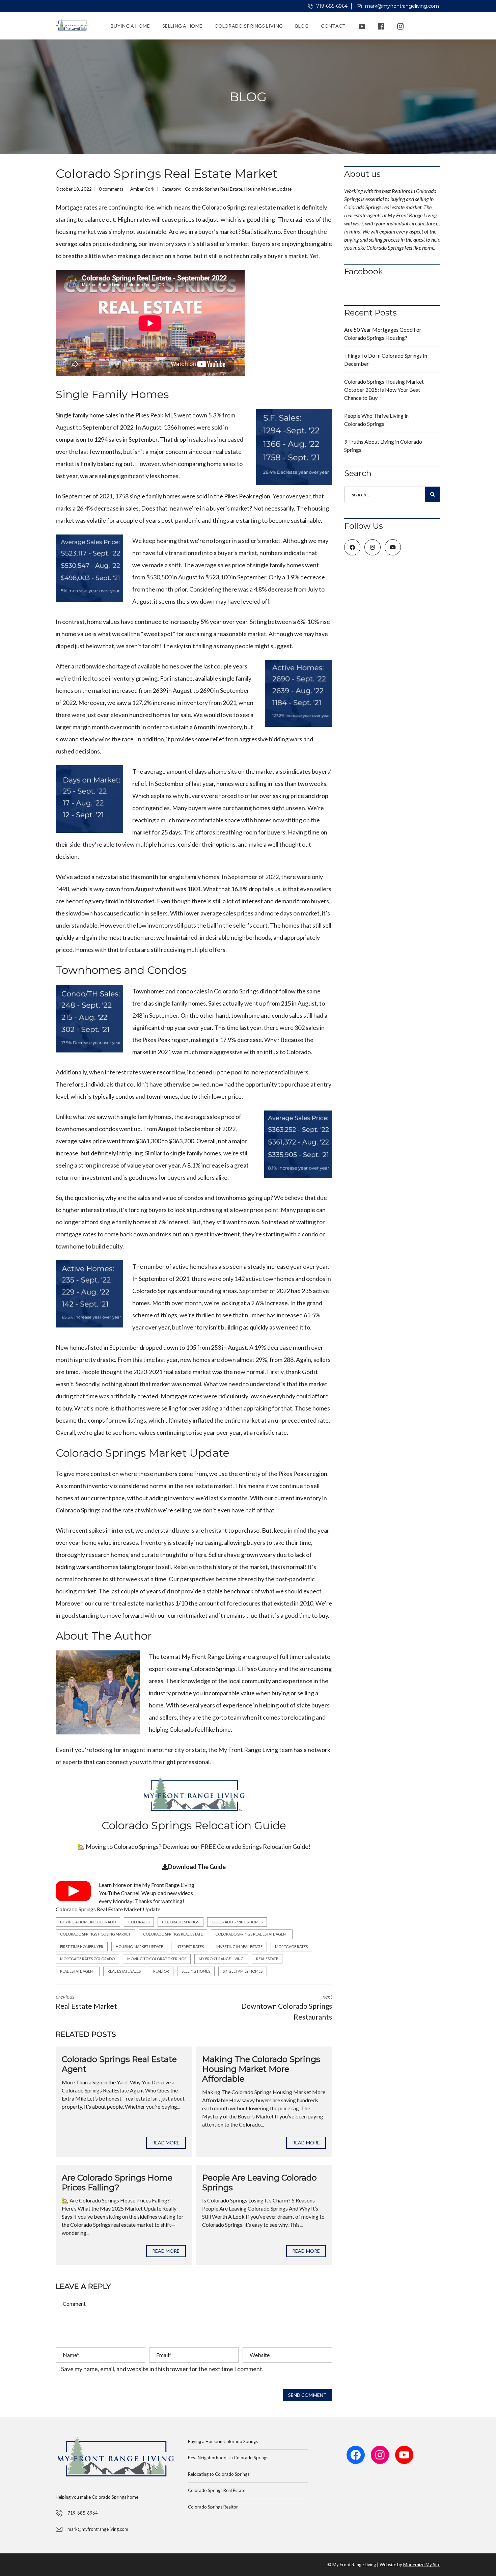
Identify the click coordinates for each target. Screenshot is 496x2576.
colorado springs (181, 1922)
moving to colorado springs (157, 1959)
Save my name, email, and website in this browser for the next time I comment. (162, 2369)
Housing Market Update (268, 189)
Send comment (307, 2395)
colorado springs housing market (95, 1934)
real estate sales (124, 1971)
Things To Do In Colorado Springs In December (386, 360)
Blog (302, 26)
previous (86, 2002)
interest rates (190, 1947)
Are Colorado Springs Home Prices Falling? (117, 2183)
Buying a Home (130, 26)
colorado (139, 1922)
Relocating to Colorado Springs (219, 2474)
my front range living (221, 1959)
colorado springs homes (237, 1922)
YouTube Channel (119, 1893)
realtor (161, 1971)
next (287, 2007)
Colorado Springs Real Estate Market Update (108, 1909)
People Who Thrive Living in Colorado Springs (376, 420)
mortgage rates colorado (87, 1959)
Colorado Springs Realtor (213, 2507)
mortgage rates (291, 1947)
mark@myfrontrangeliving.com (401, 6)
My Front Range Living (168, 1885)
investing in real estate (239, 1947)
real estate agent (78, 1971)
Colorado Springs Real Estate (214, 189)
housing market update (139, 1947)
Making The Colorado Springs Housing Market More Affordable (261, 2069)
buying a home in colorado (88, 1922)
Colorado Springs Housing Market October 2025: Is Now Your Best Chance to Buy (384, 390)
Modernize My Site (422, 2565)
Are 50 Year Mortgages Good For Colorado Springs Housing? (383, 334)
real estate (267, 1959)
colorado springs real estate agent (252, 1934)
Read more (166, 2143)
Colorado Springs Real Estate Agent (119, 2064)
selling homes (196, 1971)
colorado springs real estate (173, 1934)
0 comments (111, 189)
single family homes (243, 1971)
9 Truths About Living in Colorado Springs (383, 446)
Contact (333, 26)
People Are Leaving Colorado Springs (259, 2183)
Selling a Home (182, 26)
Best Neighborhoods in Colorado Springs (228, 2458)
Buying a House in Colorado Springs (223, 2441)
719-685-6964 (331, 6)
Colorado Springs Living (249, 26)
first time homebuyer (82, 1947)
